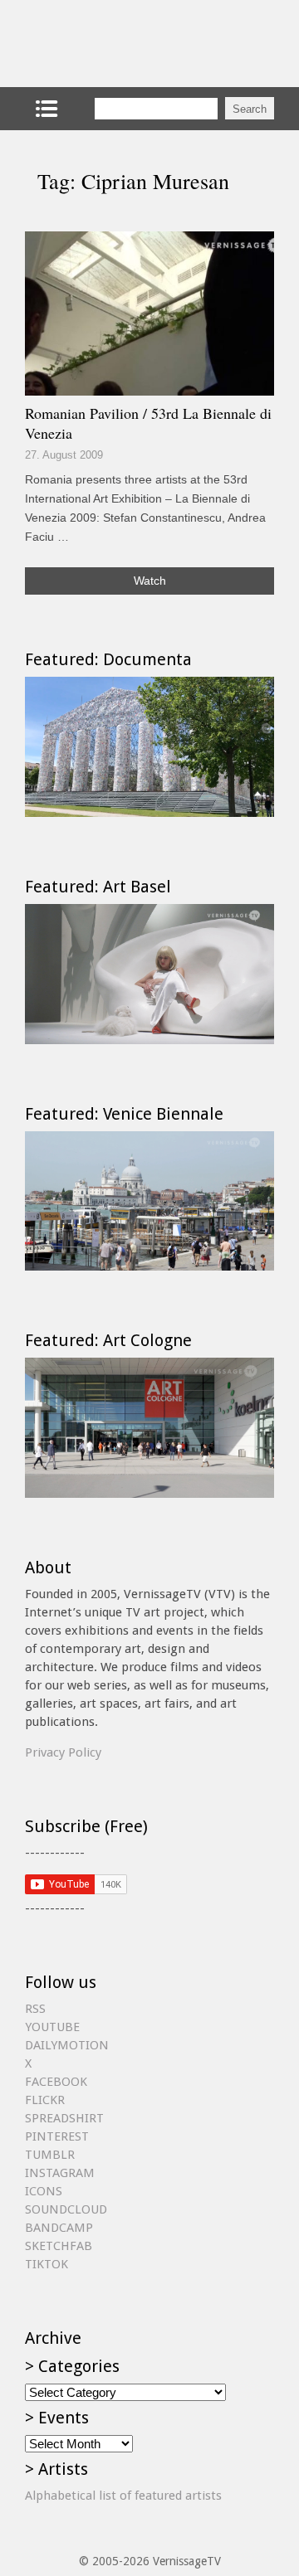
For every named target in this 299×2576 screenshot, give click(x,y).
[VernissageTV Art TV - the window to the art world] (108, 44)
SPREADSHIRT (64, 2118)
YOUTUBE (52, 2027)
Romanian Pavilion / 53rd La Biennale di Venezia (148, 423)
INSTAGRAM (60, 2173)
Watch (150, 581)
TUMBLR (50, 2155)
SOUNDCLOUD (66, 2209)
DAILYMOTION (67, 2045)
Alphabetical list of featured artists (123, 2496)
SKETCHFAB (59, 2246)
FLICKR (45, 2100)
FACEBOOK (56, 2082)
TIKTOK (47, 2264)
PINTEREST (57, 2136)
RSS (35, 2009)
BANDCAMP (59, 2228)
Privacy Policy (63, 1752)
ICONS (44, 2191)
